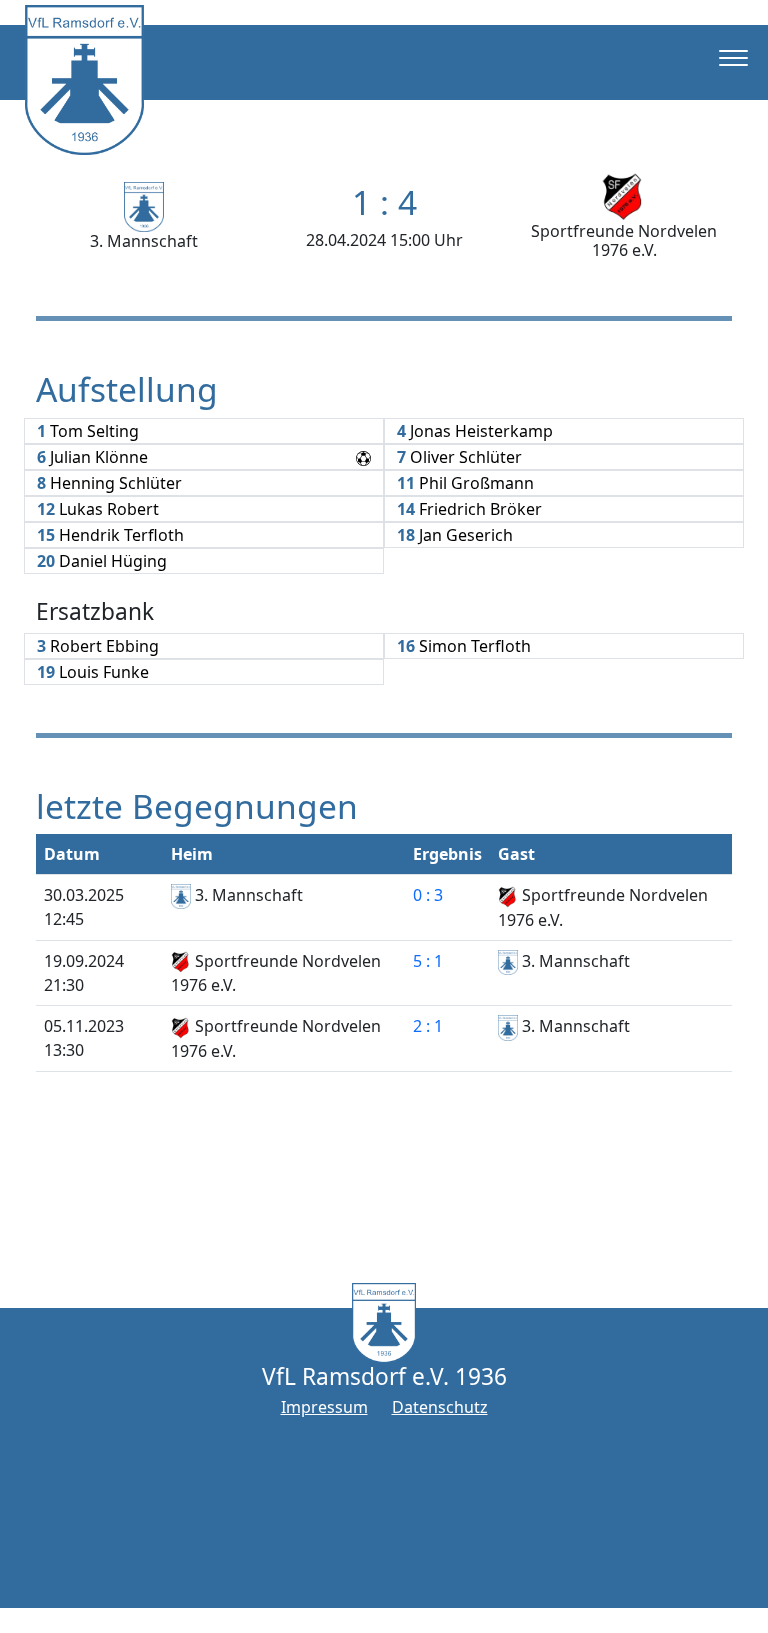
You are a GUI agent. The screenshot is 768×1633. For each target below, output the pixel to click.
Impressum (324, 1407)
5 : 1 (428, 961)
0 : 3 (428, 895)
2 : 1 (428, 1026)
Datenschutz (440, 1407)
